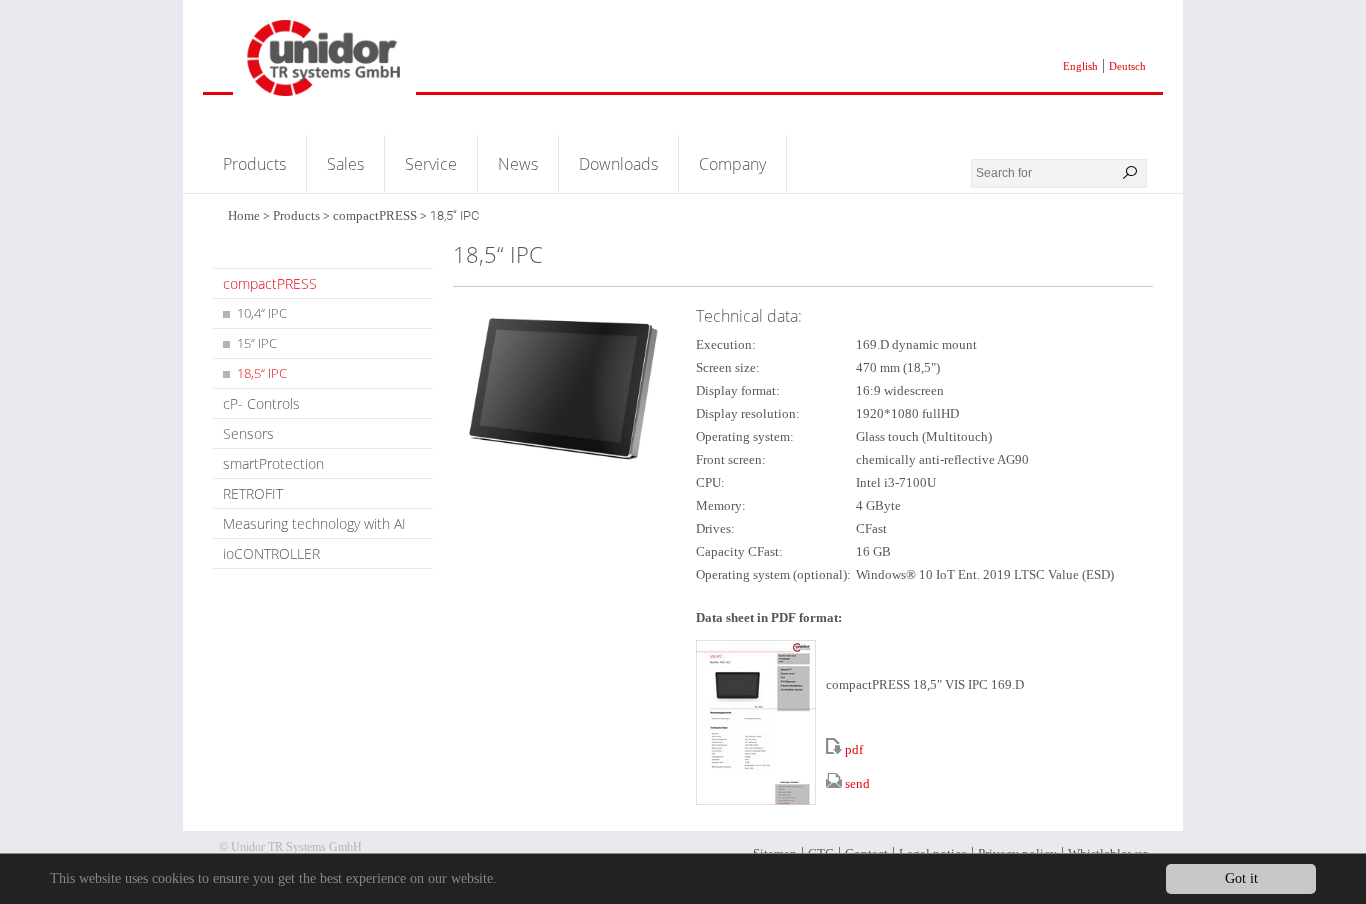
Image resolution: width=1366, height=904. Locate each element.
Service (431, 164)
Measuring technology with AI (314, 523)
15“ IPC (257, 343)
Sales (345, 164)
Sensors (248, 433)
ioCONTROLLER (271, 553)
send (857, 783)
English (1080, 66)
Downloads (618, 164)
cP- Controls (261, 403)
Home (244, 215)
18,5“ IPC (262, 373)
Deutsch (1127, 66)
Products (254, 164)
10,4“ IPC (262, 313)
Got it (1241, 878)
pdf (854, 749)
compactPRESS (375, 215)
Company (732, 164)
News (518, 164)
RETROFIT (253, 493)
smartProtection (273, 463)
